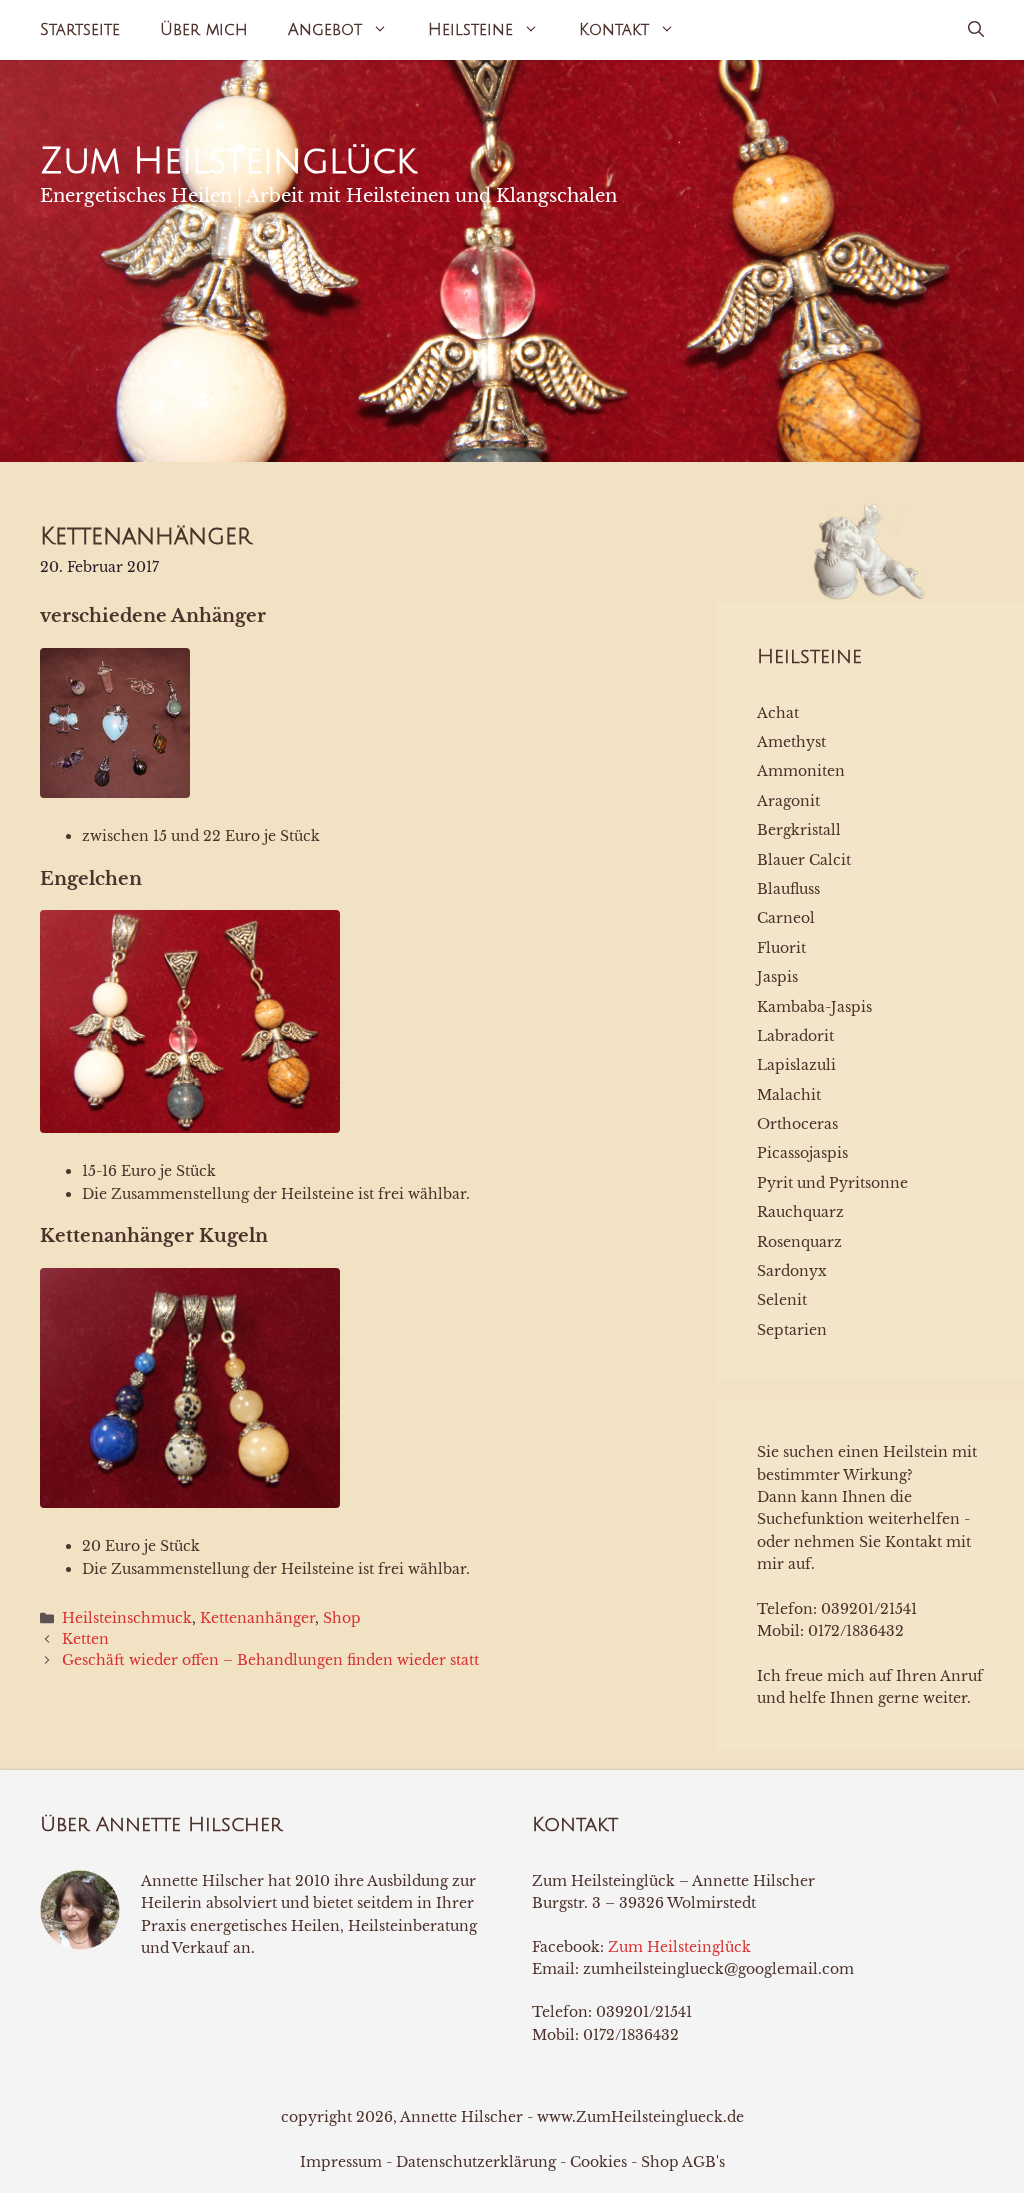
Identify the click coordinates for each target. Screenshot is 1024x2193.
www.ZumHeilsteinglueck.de (640, 2117)
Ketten (85, 1639)
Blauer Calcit (804, 860)
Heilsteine (470, 30)
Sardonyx (792, 1271)
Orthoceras (797, 1124)
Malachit (789, 1095)
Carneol (786, 918)
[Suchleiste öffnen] (976, 30)
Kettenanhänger (257, 1618)
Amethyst (791, 742)
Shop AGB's (683, 2162)
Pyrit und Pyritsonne (832, 1183)
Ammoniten (801, 771)
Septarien (792, 1330)
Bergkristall (799, 830)
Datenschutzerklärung (476, 2162)
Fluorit (781, 948)
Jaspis (777, 977)
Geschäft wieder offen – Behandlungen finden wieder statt (270, 1660)
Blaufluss (788, 889)
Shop (342, 1618)
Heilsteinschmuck (127, 1618)
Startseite (80, 30)
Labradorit (795, 1036)
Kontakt (614, 30)
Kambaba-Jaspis (814, 1007)
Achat (778, 713)
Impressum (341, 2162)
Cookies (598, 2162)
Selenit (782, 1300)
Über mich (204, 30)
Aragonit (788, 801)
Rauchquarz (800, 1212)
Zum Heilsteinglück (228, 161)
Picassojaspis (802, 1153)
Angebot (325, 30)
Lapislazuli (796, 1065)
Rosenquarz (799, 1242)
